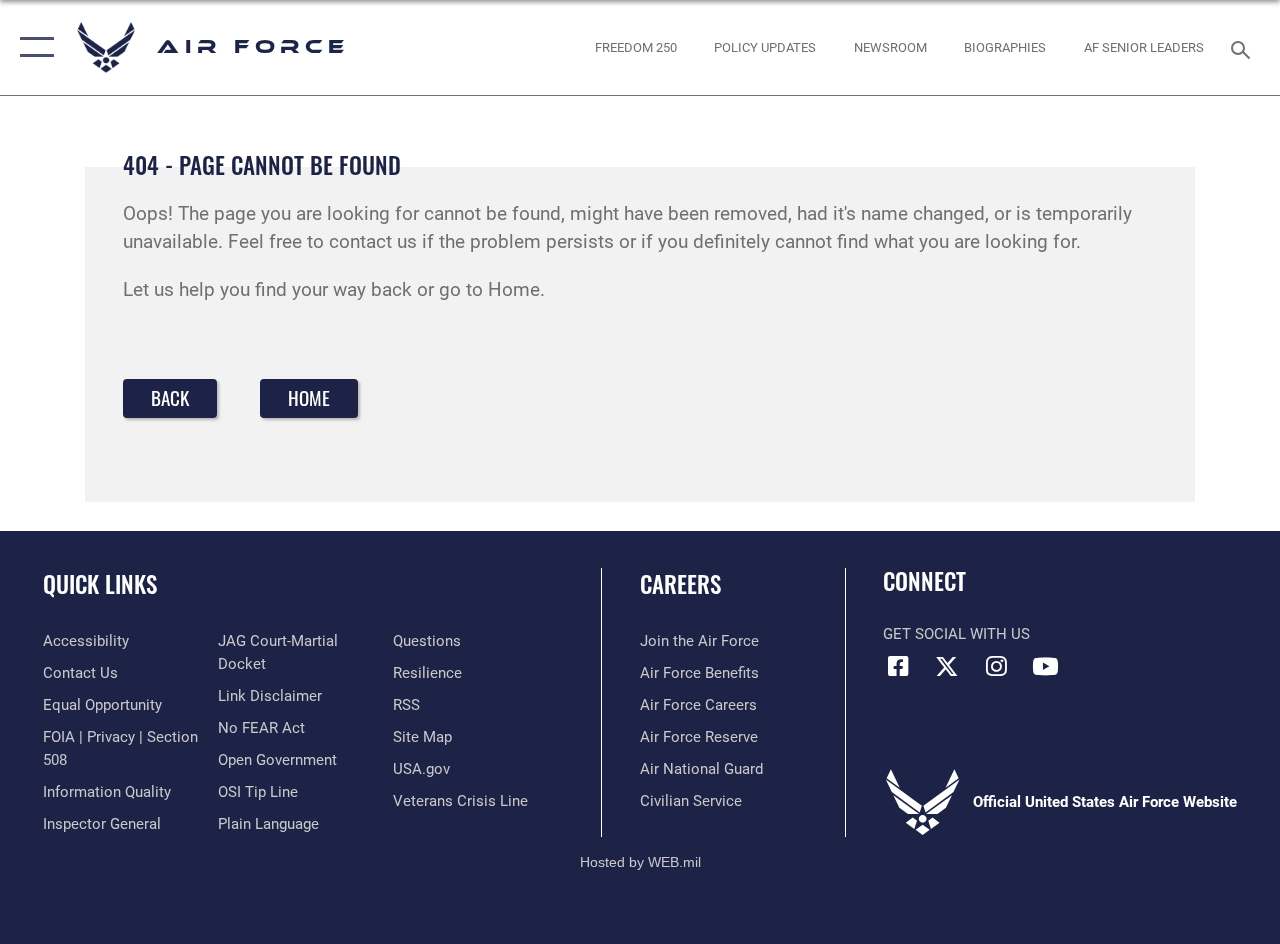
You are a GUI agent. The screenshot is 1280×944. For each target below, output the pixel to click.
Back (170, 397)
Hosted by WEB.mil (640, 862)
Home (309, 397)
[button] (32, 47)
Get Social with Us (956, 634)
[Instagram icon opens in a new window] (996, 666)
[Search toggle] (1244, 47)
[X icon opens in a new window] (947, 666)
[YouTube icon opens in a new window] (1045, 666)
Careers (680, 584)
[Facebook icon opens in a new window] (898, 666)
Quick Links (100, 584)
